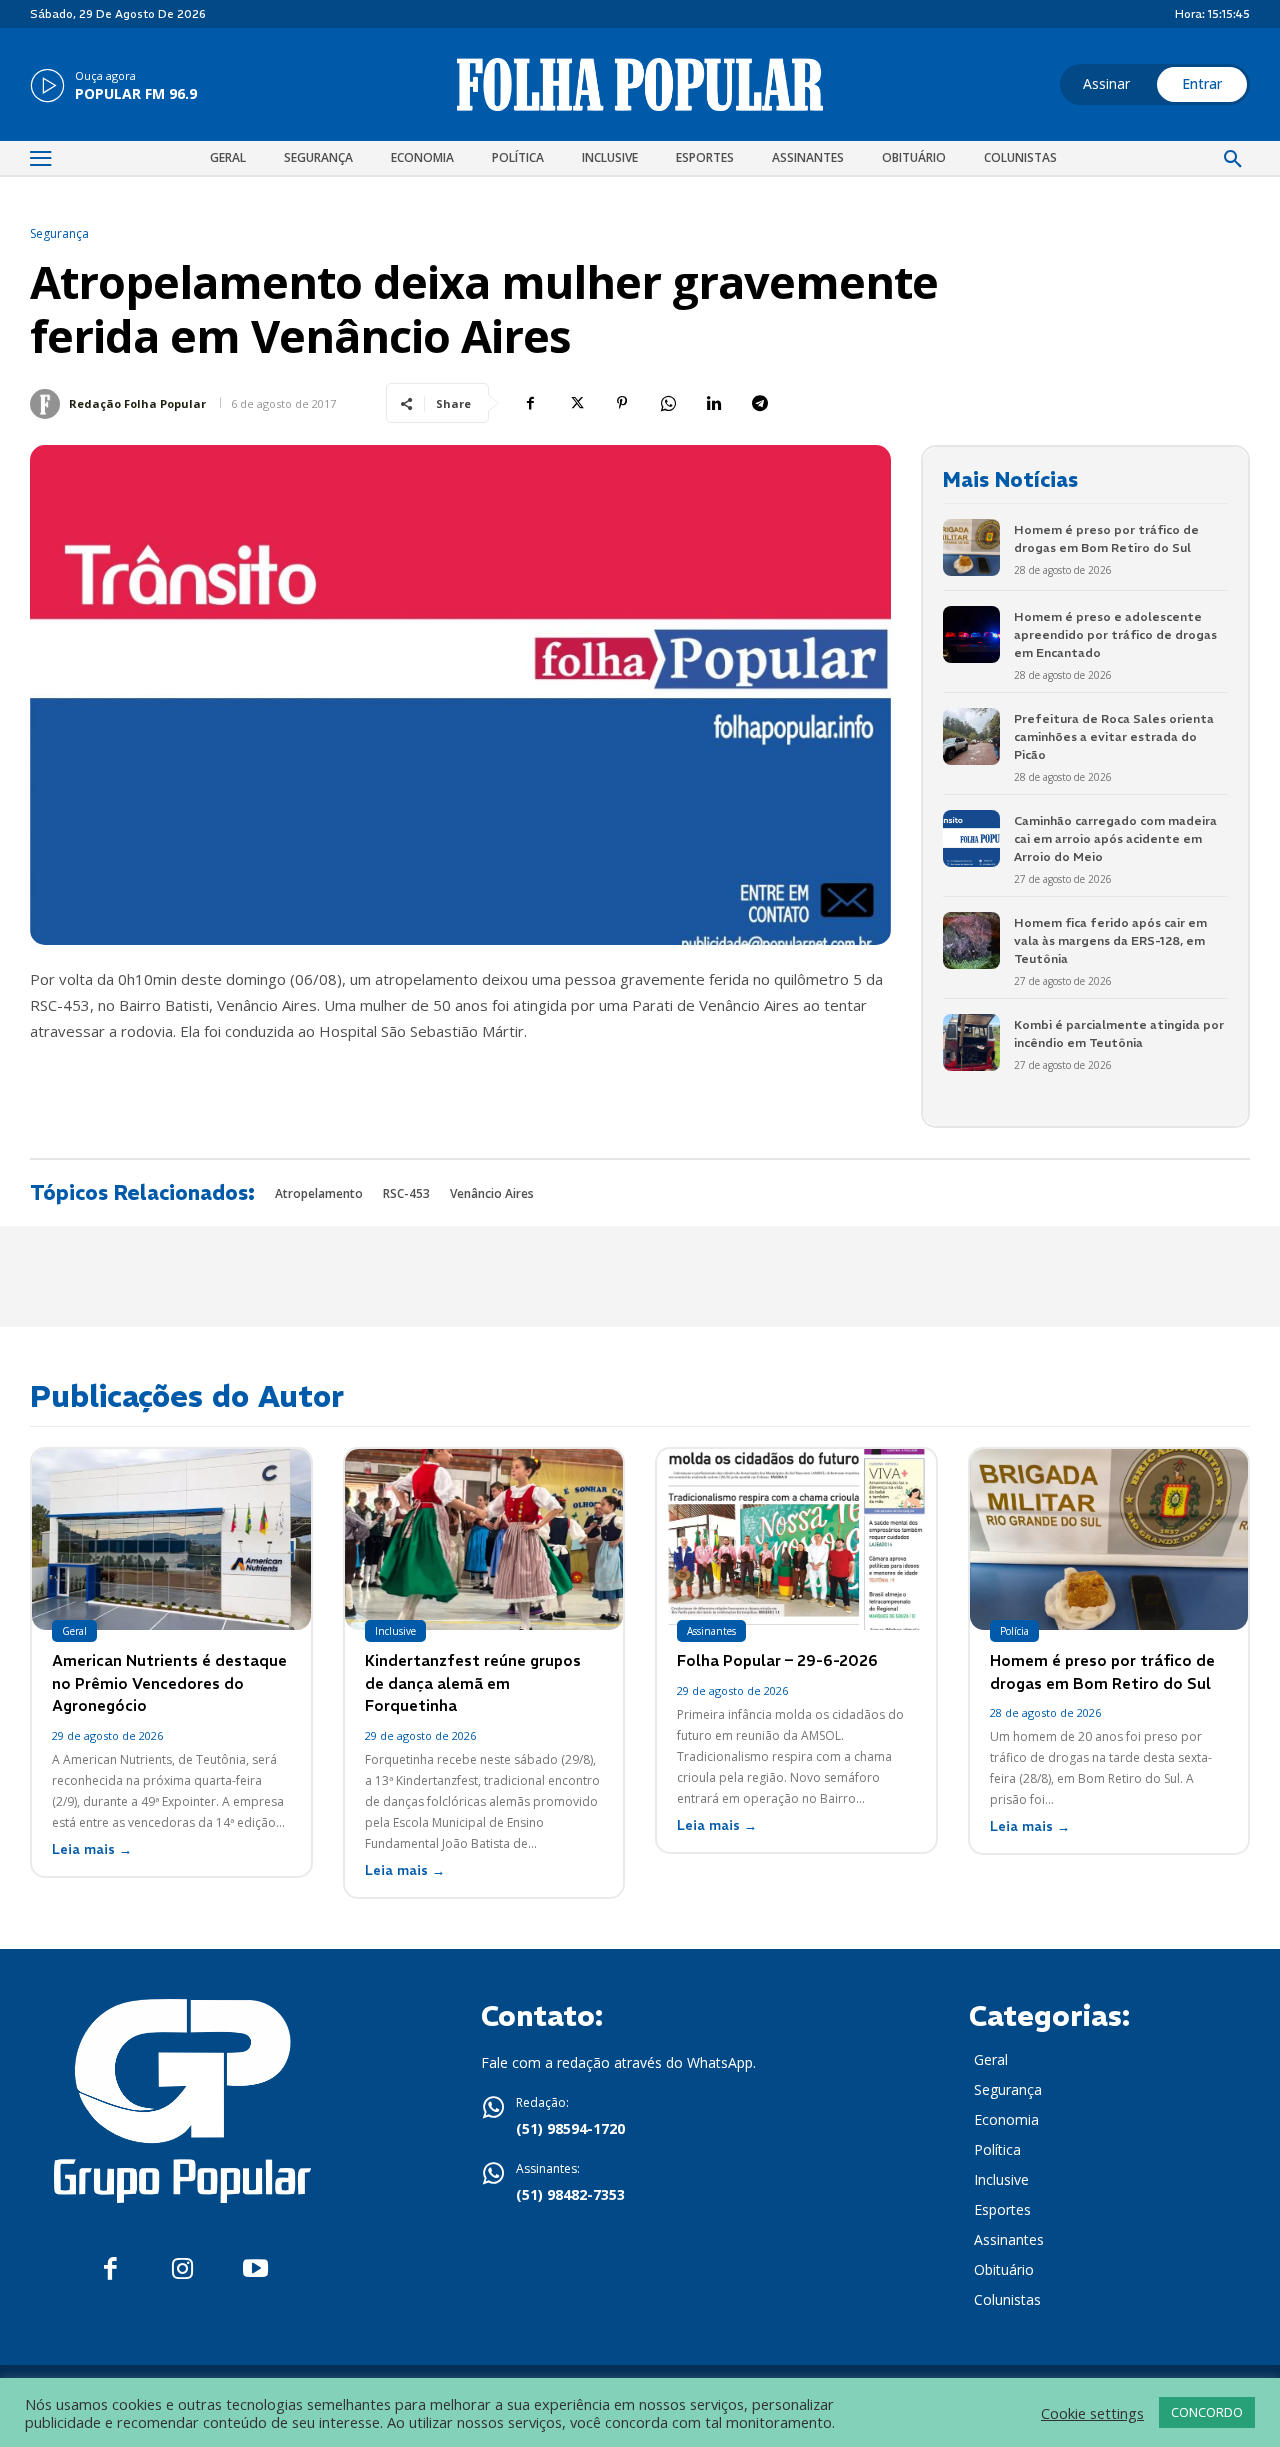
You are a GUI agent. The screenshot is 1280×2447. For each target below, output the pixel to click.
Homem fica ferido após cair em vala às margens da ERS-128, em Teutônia (1110, 940)
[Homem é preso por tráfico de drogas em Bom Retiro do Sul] (971, 547)
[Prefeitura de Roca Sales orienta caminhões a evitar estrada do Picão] (971, 736)
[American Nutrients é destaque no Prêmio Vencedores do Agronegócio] (171, 1539)
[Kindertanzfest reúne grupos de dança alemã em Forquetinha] (484, 1539)
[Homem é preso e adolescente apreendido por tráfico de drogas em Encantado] (971, 634)
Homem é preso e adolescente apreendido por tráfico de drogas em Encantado (1115, 634)
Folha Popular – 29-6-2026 (777, 1660)
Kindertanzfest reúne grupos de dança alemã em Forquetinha (473, 1683)
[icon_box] (113, 87)
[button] (1233, 160)
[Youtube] (255, 2269)
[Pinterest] (622, 403)
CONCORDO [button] (1207, 2412)
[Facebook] (530, 403)
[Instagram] (182, 2269)
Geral (74, 1631)
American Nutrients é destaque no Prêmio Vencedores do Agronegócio (169, 1683)
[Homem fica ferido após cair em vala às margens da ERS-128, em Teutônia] (971, 940)
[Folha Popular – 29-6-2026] (796, 1539)
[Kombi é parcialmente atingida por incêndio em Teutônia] (971, 1042)
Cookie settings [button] (1092, 2413)
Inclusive (395, 1631)
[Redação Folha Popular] (48, 404)
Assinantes (711, 1631)
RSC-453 (406, 1193)
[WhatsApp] (668, 403)
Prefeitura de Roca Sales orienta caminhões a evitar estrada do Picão (1114, 736)
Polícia (1014, 1631)
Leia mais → (92, 1849)
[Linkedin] (714, 403)
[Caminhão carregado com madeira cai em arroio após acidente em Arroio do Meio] (971, 838)
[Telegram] (760, 403)
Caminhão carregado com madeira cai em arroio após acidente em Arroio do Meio (1115, 838)
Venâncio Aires (492, 1193)
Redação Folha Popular (137, 403)
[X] (576, 403)
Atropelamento (319, 1193)
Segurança (59, 234)
